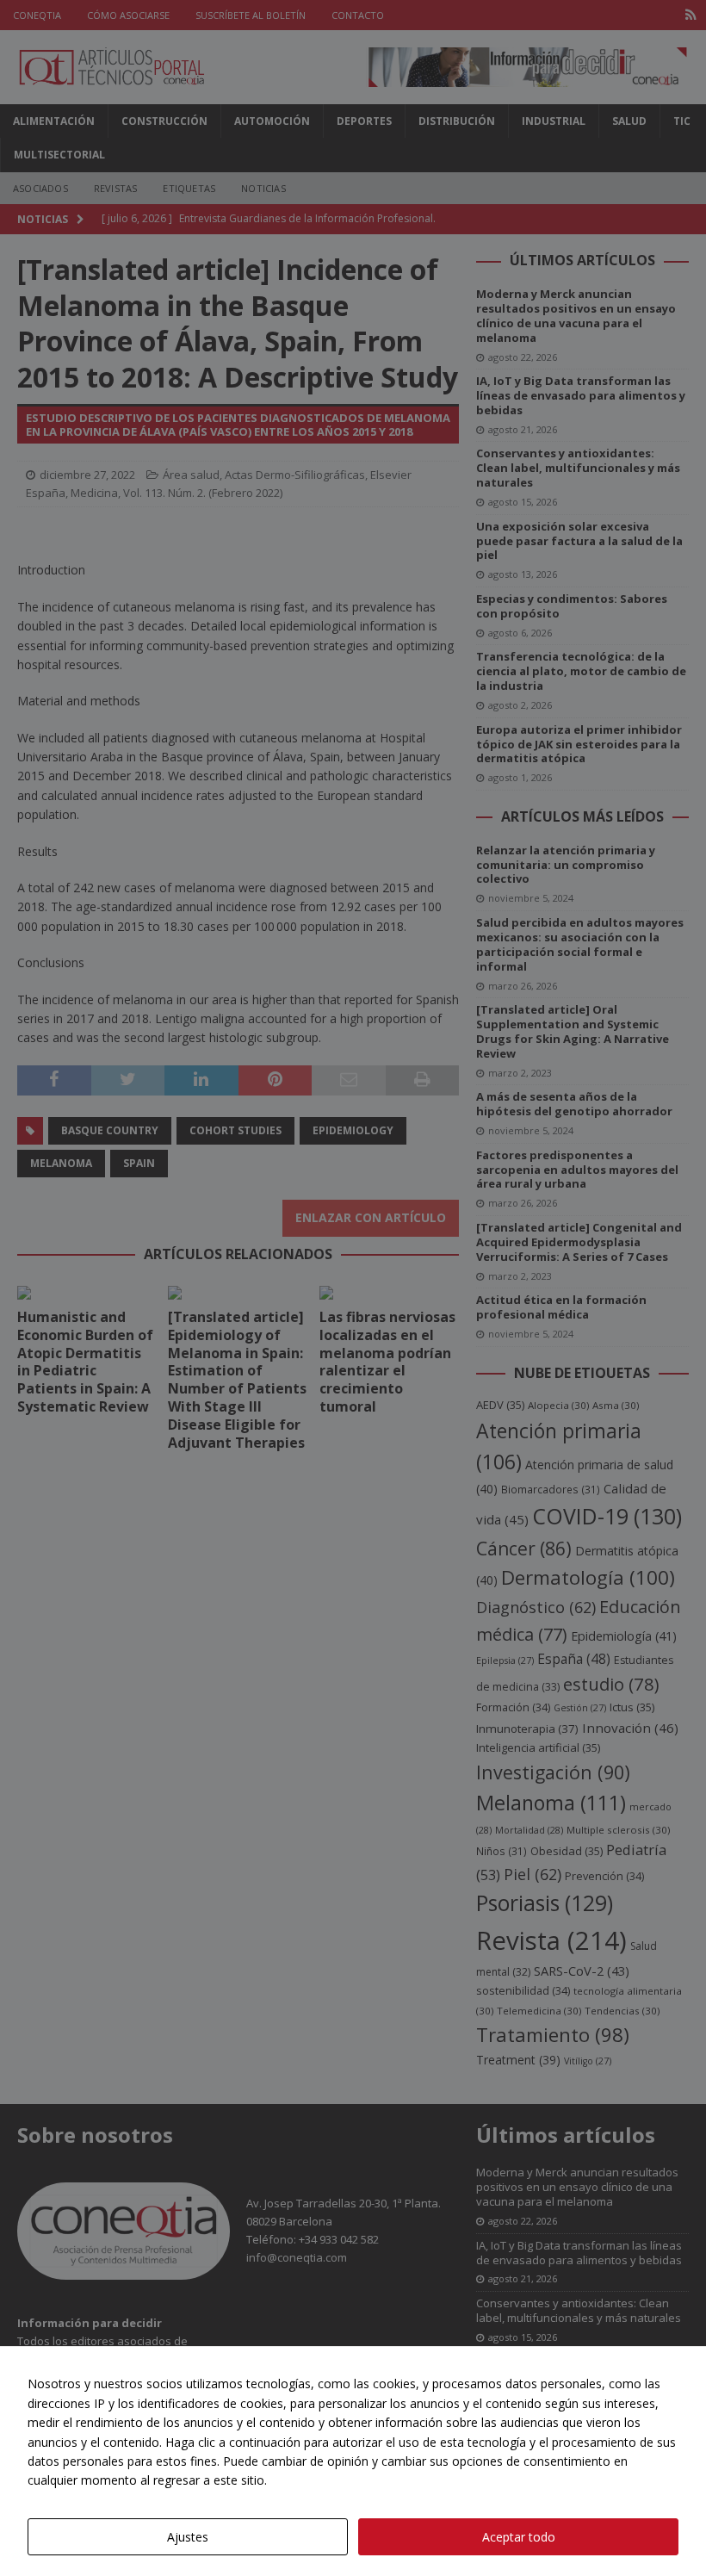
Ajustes (188, 2537)
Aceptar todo (519, 2537)
